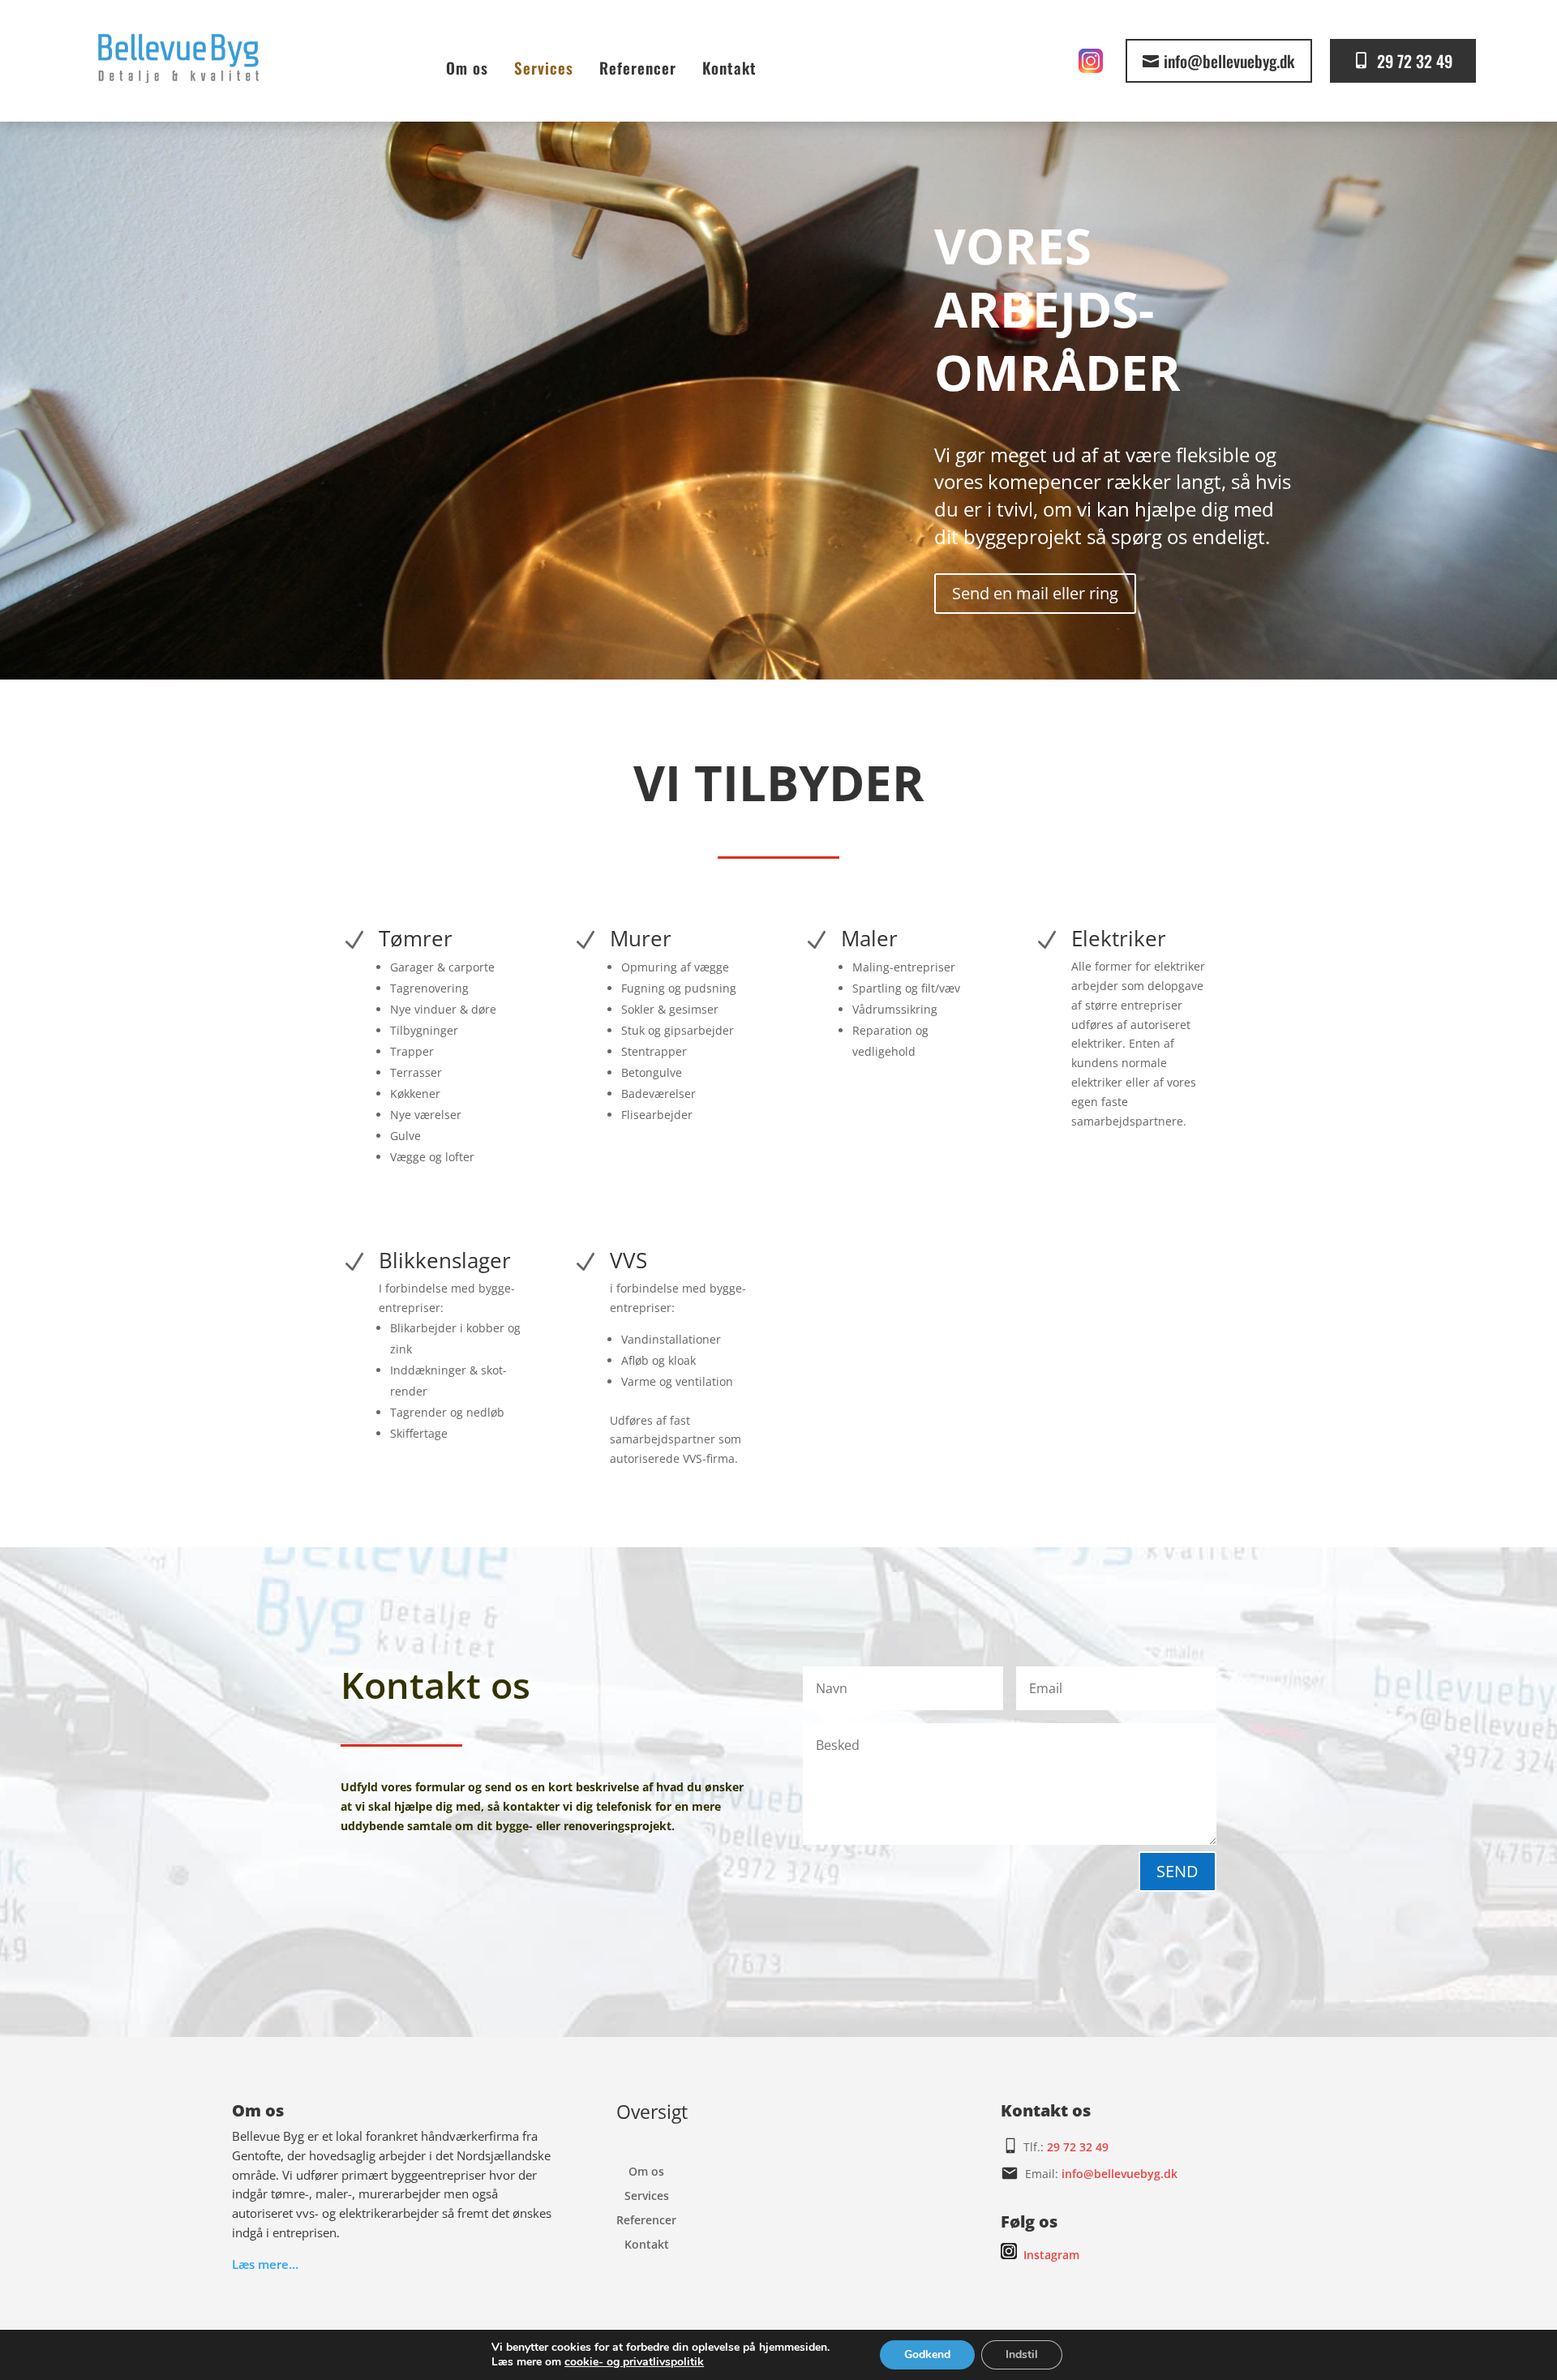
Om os (467, 67)
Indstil (1022, 2354)
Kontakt (729, 67)
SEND (1177, 1871)
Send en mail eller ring (1035, 593)
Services (544, 67)
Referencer (638, 67)
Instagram (1051, 2255)
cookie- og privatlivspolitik (634, 2362)
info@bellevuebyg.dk (1229, 61)
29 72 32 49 (1415, 61)
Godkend (927, 2354)
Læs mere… (265, 2264)
